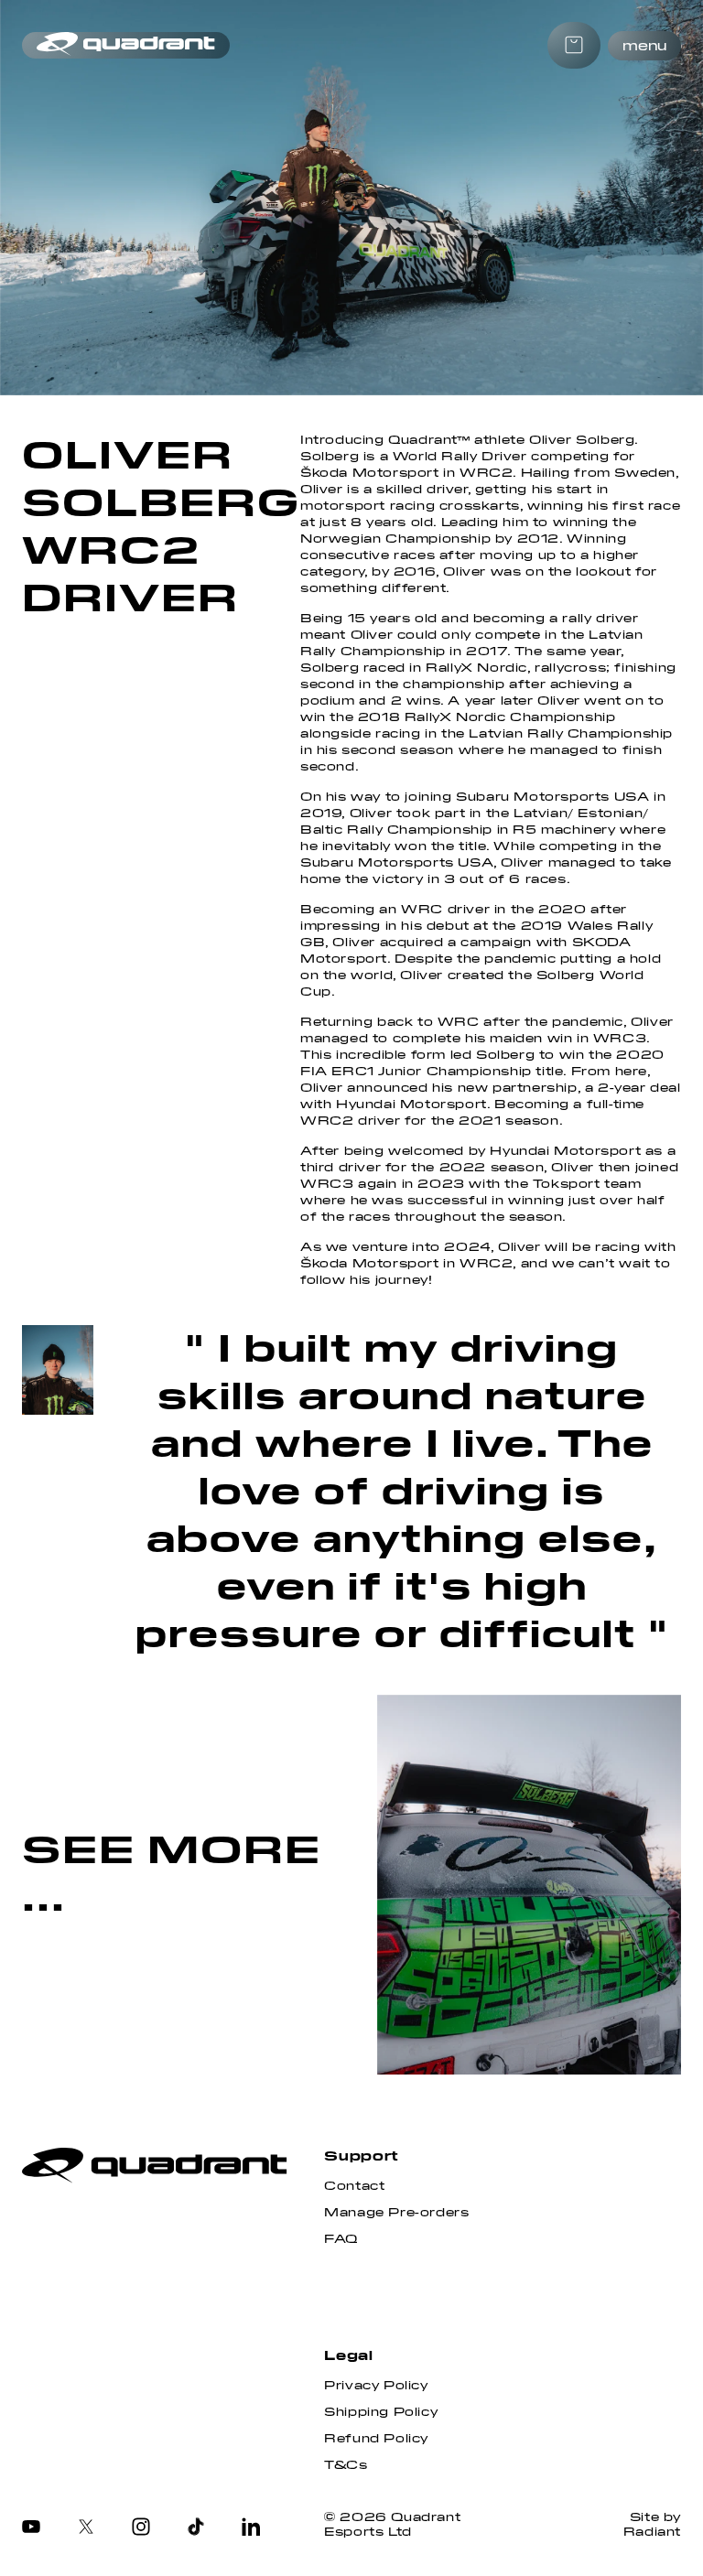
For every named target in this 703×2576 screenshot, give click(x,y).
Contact (354, 2186)
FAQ (341, 2239)
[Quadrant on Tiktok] (196, 2528)
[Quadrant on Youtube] (31, 2528)
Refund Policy (376, 2439)
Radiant (652, 2532)
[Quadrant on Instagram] (141, 2528)
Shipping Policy (381, 2412)
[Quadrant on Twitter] (86, 2528)
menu (644, 46)
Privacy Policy (376, 2386)
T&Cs (346, 2465)
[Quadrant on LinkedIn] (251, 2528)
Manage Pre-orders (396, 2213)
